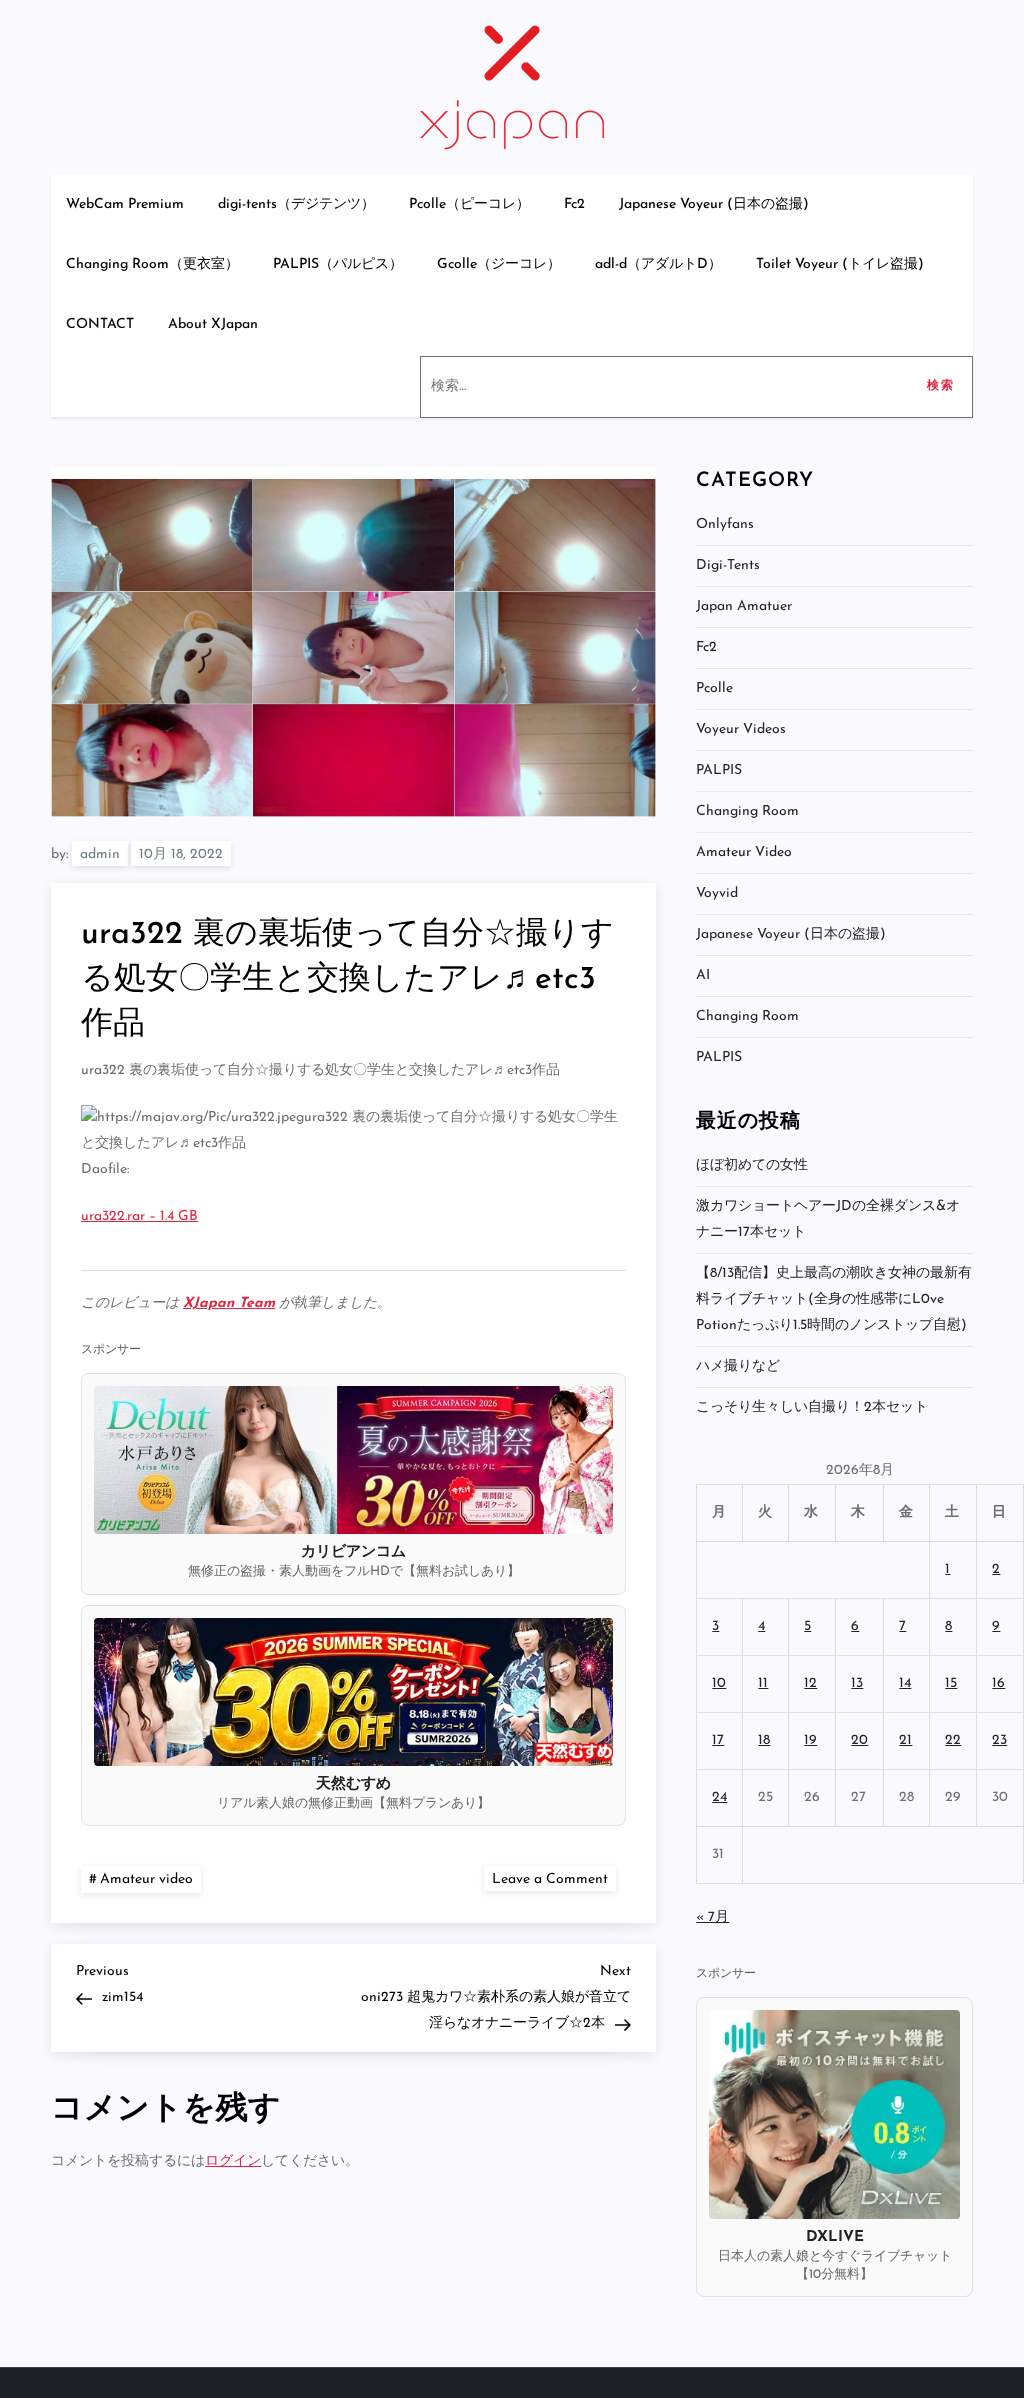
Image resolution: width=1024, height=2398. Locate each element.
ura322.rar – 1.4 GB (139, 1216)
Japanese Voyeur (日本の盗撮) (714, 204)
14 (905, 1683)
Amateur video (146, 1879)
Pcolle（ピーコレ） (469, 204)
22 (953, 1740)
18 (764, 1740)
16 (998, 1683)
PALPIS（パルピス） (338, 264)
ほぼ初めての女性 (752, 1165)
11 (763, 1683)
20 (859, 1740)
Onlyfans (725, 524)
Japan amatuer (744, 606)
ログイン (233, 2161)
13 (857, 1683)
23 (999, 1740)
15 (951, 1683)
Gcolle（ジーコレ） (499, 264)
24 (719, 1797)
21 (905, 1740)
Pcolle (714, 688)
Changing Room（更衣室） (152, 264)
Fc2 (574, 204)
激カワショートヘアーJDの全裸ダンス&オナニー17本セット (828, 1219)
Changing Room (747, 811)
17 (718, 1740)
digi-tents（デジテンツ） (296, 204)
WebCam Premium (125, 204)
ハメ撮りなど (738, 1366)
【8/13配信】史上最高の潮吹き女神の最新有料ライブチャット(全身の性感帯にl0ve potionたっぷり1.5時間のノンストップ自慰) (834, 1299)
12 (810, 1683)
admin (100, 854)
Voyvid (717, 893)
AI (703, 975)
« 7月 (712, 1917)
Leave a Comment (554, 1878)
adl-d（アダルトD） (658, 264)
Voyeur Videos (741, 729)
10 (719, 1683)
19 (810, 1740)
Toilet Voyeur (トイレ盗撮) (840, 264)
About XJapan (213, 324)
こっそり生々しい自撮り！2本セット (812, 1407)
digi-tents (728, 565)
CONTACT (100, 324)
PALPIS (719, 770)
